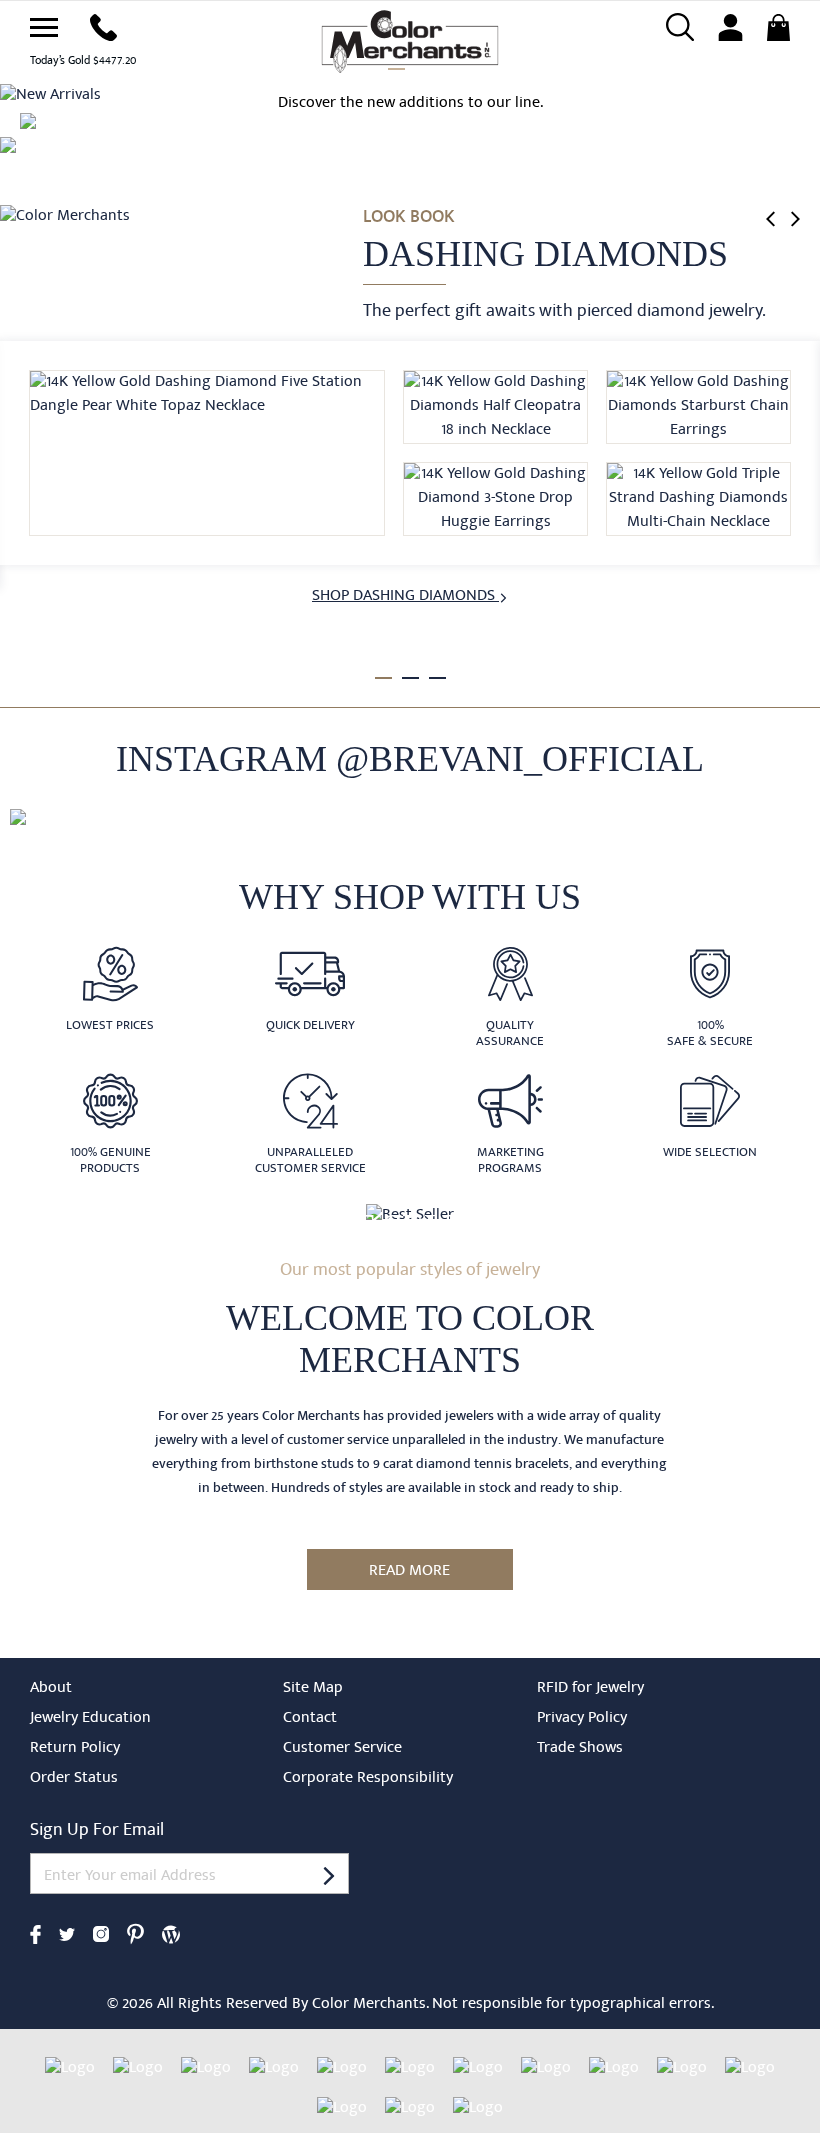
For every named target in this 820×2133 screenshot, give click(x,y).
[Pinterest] (135, 1933)
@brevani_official (520, 759)
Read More (409, 1572)
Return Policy (75, 1749)
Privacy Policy (582, 1719)
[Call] (103, 26)
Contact (310, 1719)
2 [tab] (410, 678)
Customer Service (342, 1749)
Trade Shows (580, 1749)
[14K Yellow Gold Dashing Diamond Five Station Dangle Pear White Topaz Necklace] (207, 453)
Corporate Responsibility (368, 1779)
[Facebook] (35, 1933)
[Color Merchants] (44, 27)
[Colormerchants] (410, 40)
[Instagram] (101, 1933)
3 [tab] (437, 678)
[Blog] (171, 1933)
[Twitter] (67, 1933)
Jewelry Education (90, 1719)
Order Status (74, 1779)
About (51, 1689)
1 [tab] (383, 678)
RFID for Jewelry (590, 1689)
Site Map (313, 1689)
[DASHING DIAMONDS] (65, 216)
